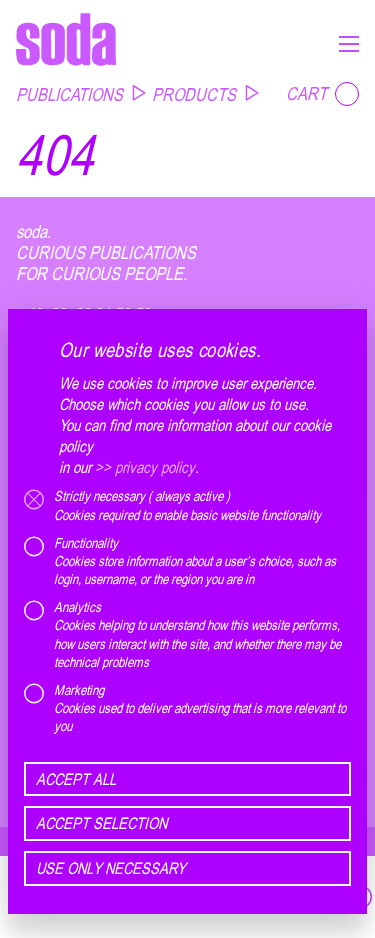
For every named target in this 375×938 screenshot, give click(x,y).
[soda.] (66, 39)
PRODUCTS (194, 94)
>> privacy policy (145, 467)
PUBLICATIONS (69, 94)
